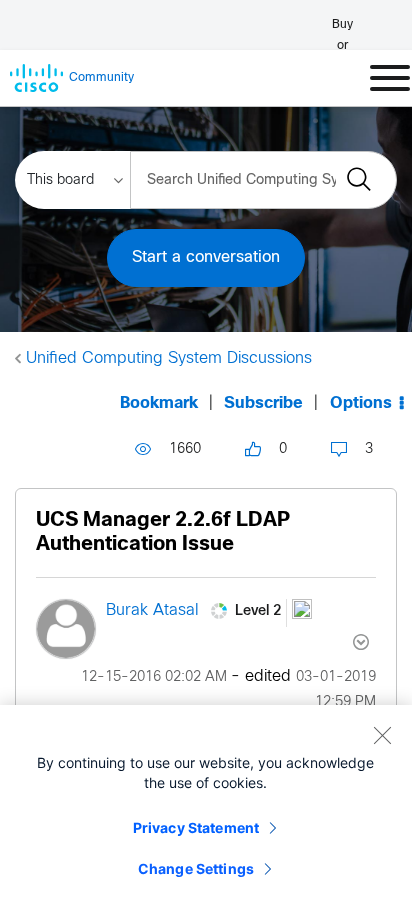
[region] (206, 810)
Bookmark (159, 403)
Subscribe (263, 403)
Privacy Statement (196, 827)
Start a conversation (206, 257)
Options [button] (361, 403)
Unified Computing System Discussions (169, 358)
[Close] (382, 735)
